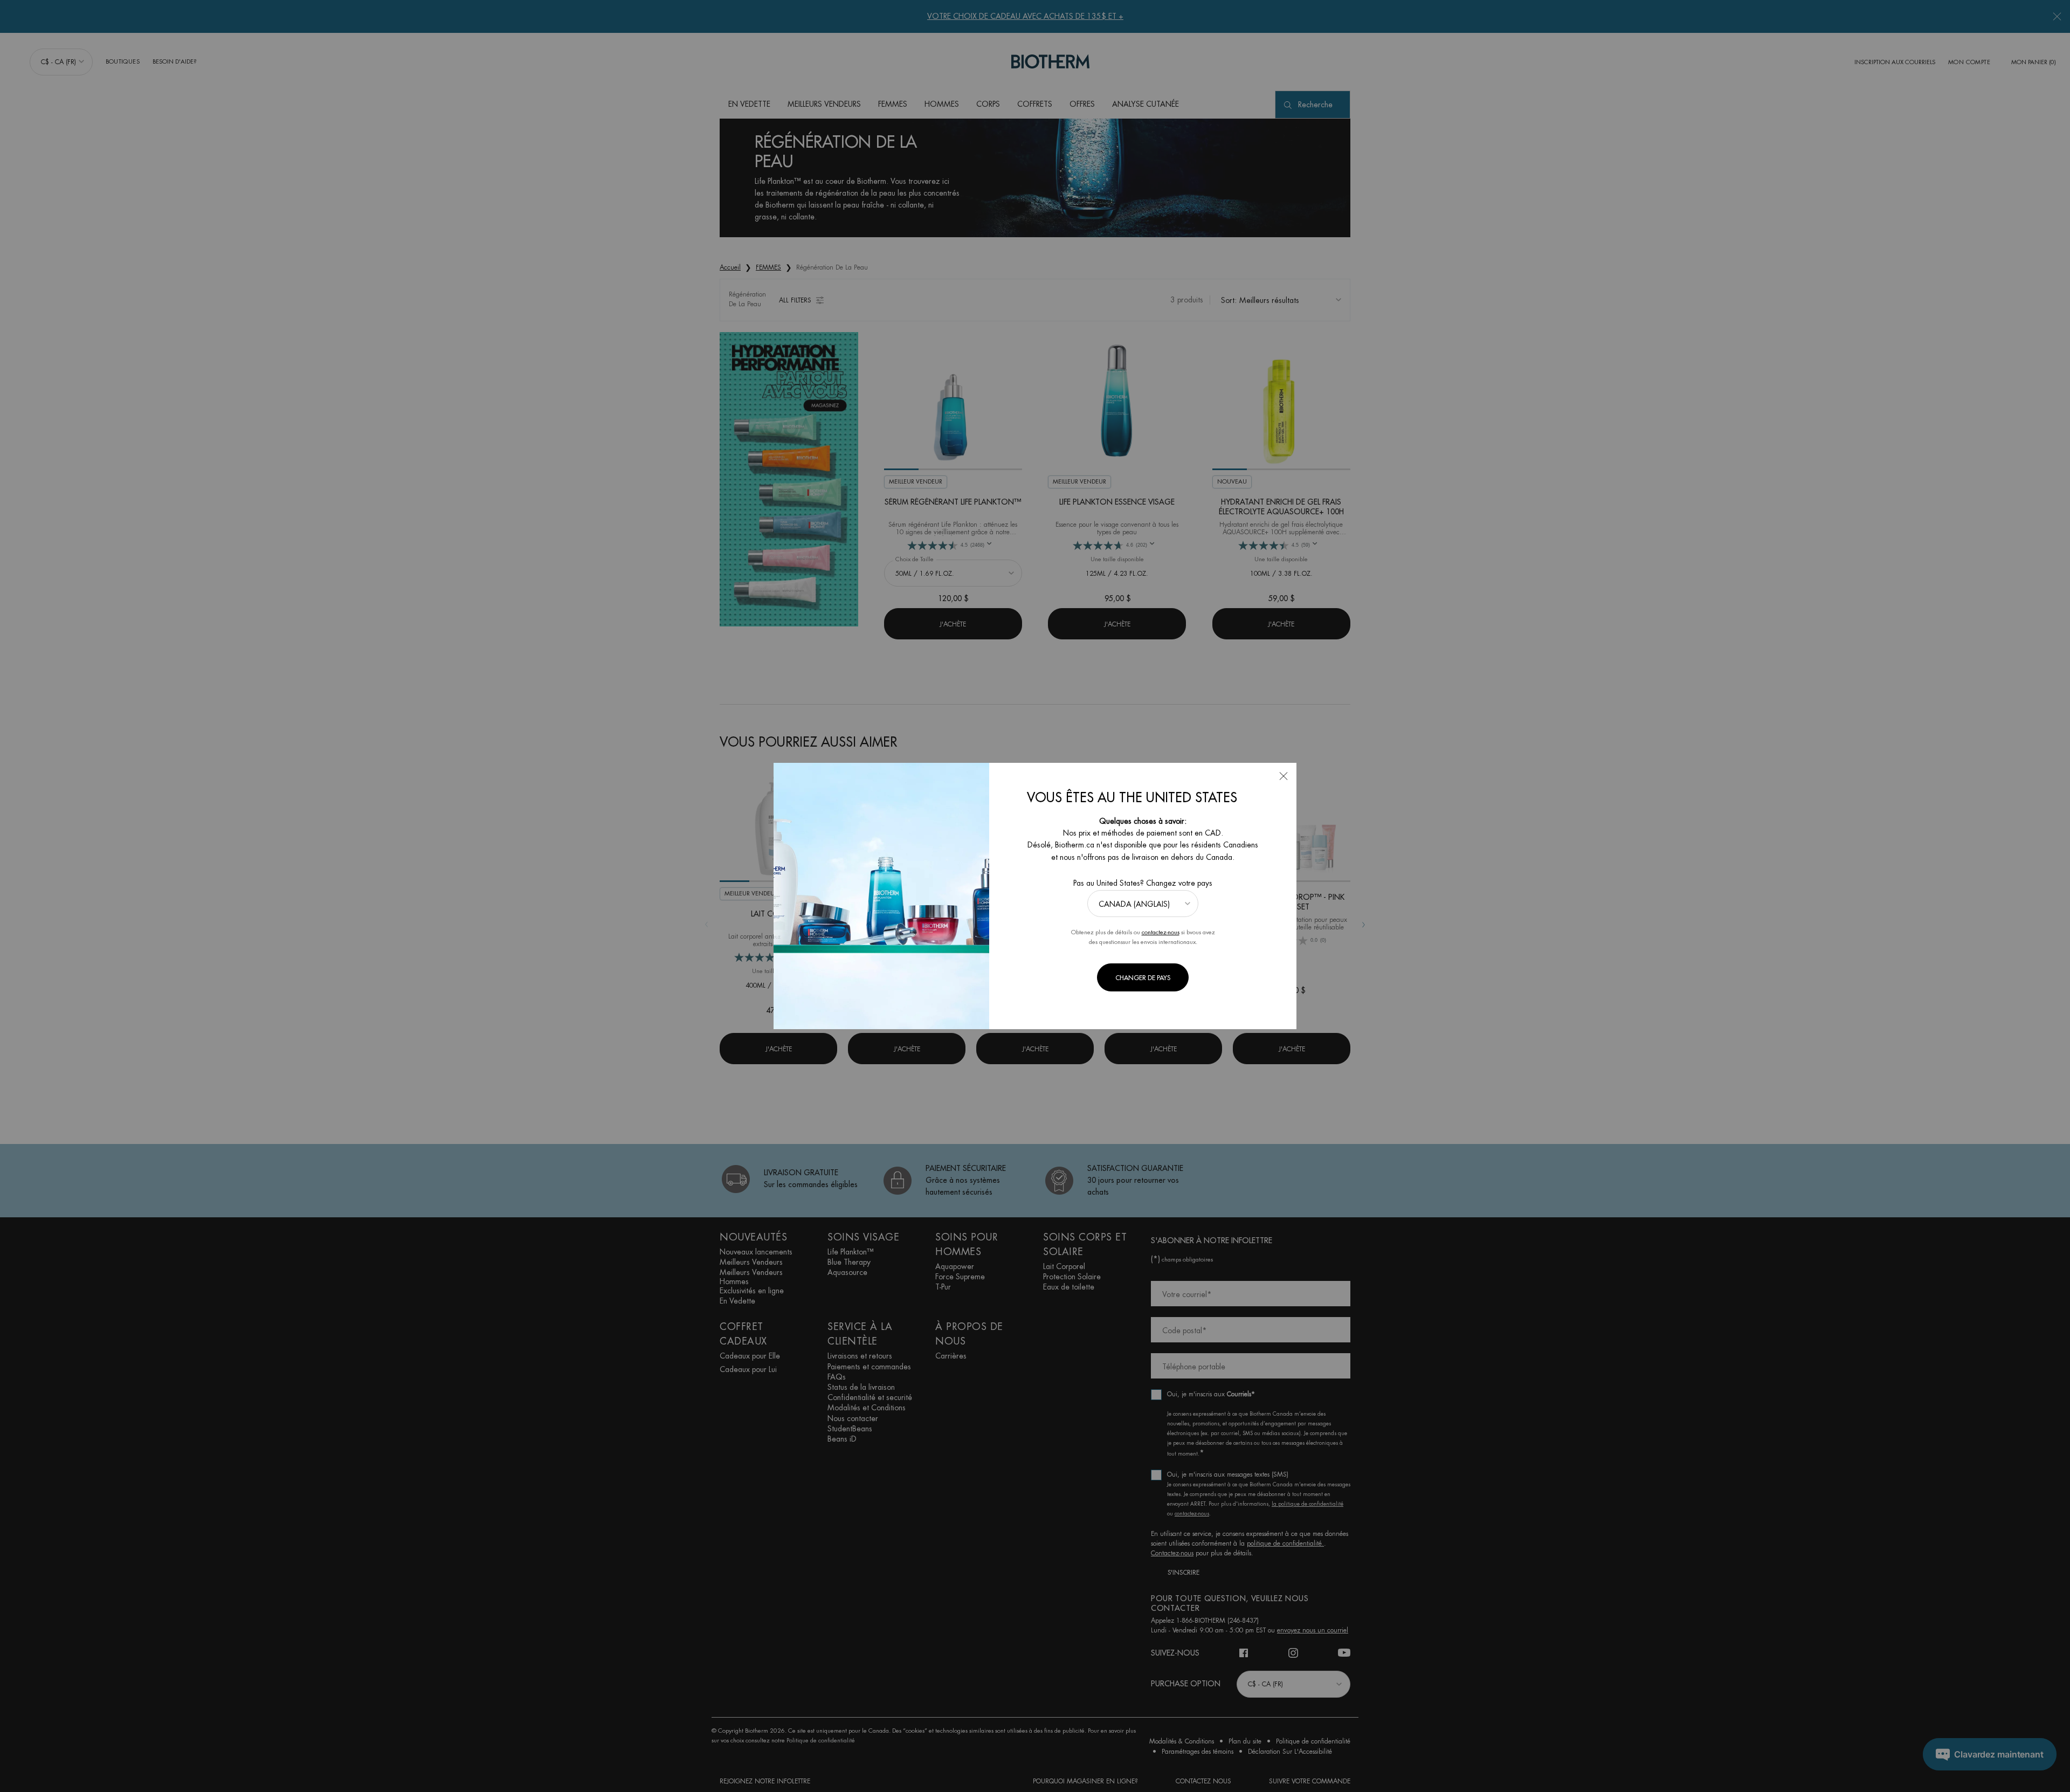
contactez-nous (1161, 932)
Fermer (1284, 776)
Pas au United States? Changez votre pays (1143, 883)
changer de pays (1143, 978)
